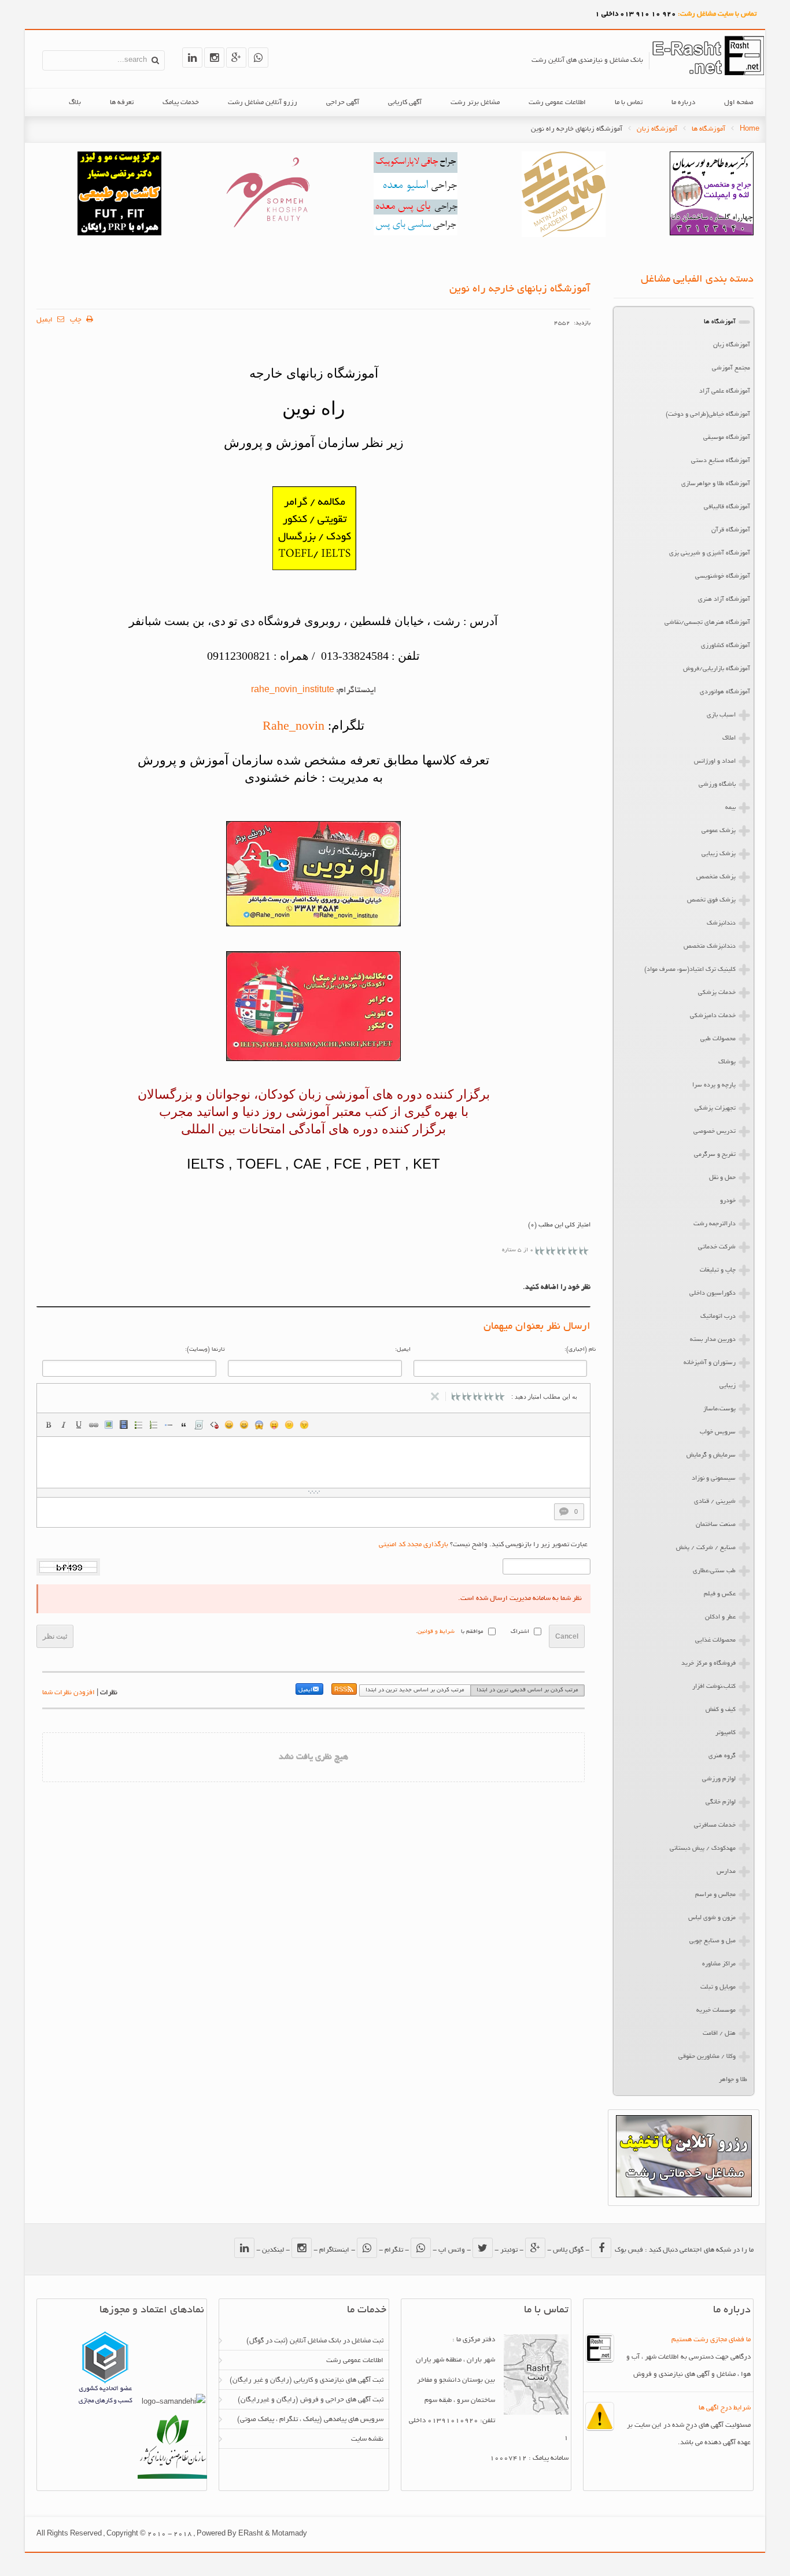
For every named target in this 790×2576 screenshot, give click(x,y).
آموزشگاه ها (708, 129)
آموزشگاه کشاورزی (726, 646)
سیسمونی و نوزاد (714, 1479)
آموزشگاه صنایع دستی (721, 461)
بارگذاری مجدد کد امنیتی (414, 1545)
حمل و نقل (722, 1178)
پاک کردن (214, 1425)
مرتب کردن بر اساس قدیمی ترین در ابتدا (527, 1690)
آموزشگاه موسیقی (727, 438)
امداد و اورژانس (715, 762)
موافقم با (472, 1632)
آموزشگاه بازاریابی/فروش (717, 669)
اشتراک (520, 1632)
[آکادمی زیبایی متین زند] (564, 236)
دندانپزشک (721, 923)
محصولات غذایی (715, 1640)
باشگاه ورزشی (717, 785)
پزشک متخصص (716, 877)
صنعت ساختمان (716, 1525)
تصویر (109, 1425)
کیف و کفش (721, 1710)
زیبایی (728, 1386)
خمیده (64, 1425)
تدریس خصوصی (715, 1132)
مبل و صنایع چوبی (713, 1941)
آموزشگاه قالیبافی (727, 507)
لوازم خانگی (721, 1802)
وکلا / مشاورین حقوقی (707, 2057)
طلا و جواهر (733, 2080)
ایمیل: (403, 1350)
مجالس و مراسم (715, 1895)
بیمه (730, 808)
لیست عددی (154, 1425)
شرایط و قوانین (436, 1632)
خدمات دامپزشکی (713, 1016)
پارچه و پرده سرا (714, 1085)
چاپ (77, 320)
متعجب (259, 1425)
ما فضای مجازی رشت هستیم (711, 2340)
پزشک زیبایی (719, 854)
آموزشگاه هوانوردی (725, 692)
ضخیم (49, 1425)
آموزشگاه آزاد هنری (724, 600)
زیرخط (79, 1425)
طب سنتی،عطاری (714, 1571)
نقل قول (184, 1425)
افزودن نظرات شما (69, 1693)
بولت (169, 1425)
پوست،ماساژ (719, 1409)
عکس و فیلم (720, 1594)
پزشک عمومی (719, 831)
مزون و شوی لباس (712, 1918)
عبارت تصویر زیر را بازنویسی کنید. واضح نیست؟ (483, 1545)
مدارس (726, 1872)
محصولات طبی (718, 1039)
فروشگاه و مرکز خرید (708, 1664)
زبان (274, 1425)
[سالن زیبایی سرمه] (267, 234)
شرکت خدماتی (717, 1247)
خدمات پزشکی (717, 993)
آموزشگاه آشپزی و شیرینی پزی (710, 553)
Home (750, 129)
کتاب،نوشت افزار (714, 1687)
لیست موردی (139, 1425)
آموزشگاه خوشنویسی (723, 576)
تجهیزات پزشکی (715, 1108)
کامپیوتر (726, 1733)
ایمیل (45, 320)
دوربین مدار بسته (713, 1340)
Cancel (567, 1636)
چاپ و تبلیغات (718, 1270)
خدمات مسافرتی (715, 1825)
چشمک (304, 1425)
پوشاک (727, 1062)
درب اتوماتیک (718, 1317)
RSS (341, 1690)
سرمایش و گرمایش (711, 1455)
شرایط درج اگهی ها (725, 2408)
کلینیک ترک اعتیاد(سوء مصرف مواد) (690, 970)
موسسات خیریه (716, 2010)
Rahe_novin (294, 725)
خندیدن (229, 1425)
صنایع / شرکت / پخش (706, 1548)
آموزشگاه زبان (657, 129)
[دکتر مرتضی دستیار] (119, 234)
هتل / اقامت (719, 2034)
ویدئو (124, 1425)
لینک (94, 1425)
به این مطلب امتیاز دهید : (544, 1396)
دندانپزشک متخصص (710, 947)
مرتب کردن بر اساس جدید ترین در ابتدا (415, 1690)
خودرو (728, 1201)
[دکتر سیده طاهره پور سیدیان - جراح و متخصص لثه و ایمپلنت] (712, 234)
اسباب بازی (721, 715)
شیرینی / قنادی (715, 1502)
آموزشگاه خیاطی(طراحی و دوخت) (708, 415)
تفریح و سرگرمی (715, 1155)
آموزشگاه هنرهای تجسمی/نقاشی (707, 623)
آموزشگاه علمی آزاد (725, 391)
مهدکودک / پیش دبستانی (703, 1849)
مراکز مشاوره (719, 1964)
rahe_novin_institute (293, 690)
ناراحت (289, 1425)
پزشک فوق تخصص (711, 900)
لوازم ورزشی (719, 1779)
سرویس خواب (718, 1432)
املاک (729, 738)
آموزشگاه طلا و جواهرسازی (716, 484)
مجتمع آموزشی (731, 368)
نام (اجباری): (580, 1350)
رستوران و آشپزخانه (710, 1363)
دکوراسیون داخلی (713, 1293)
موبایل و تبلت (718, 1987)
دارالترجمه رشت (715, 1224)
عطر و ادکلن (720, 1617)
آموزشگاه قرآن (731, 530)
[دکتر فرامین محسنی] (416, 234)
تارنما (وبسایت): (205, 1350)
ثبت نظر (55, 1636)
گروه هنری (722, 1756)
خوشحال (244, 1425)
